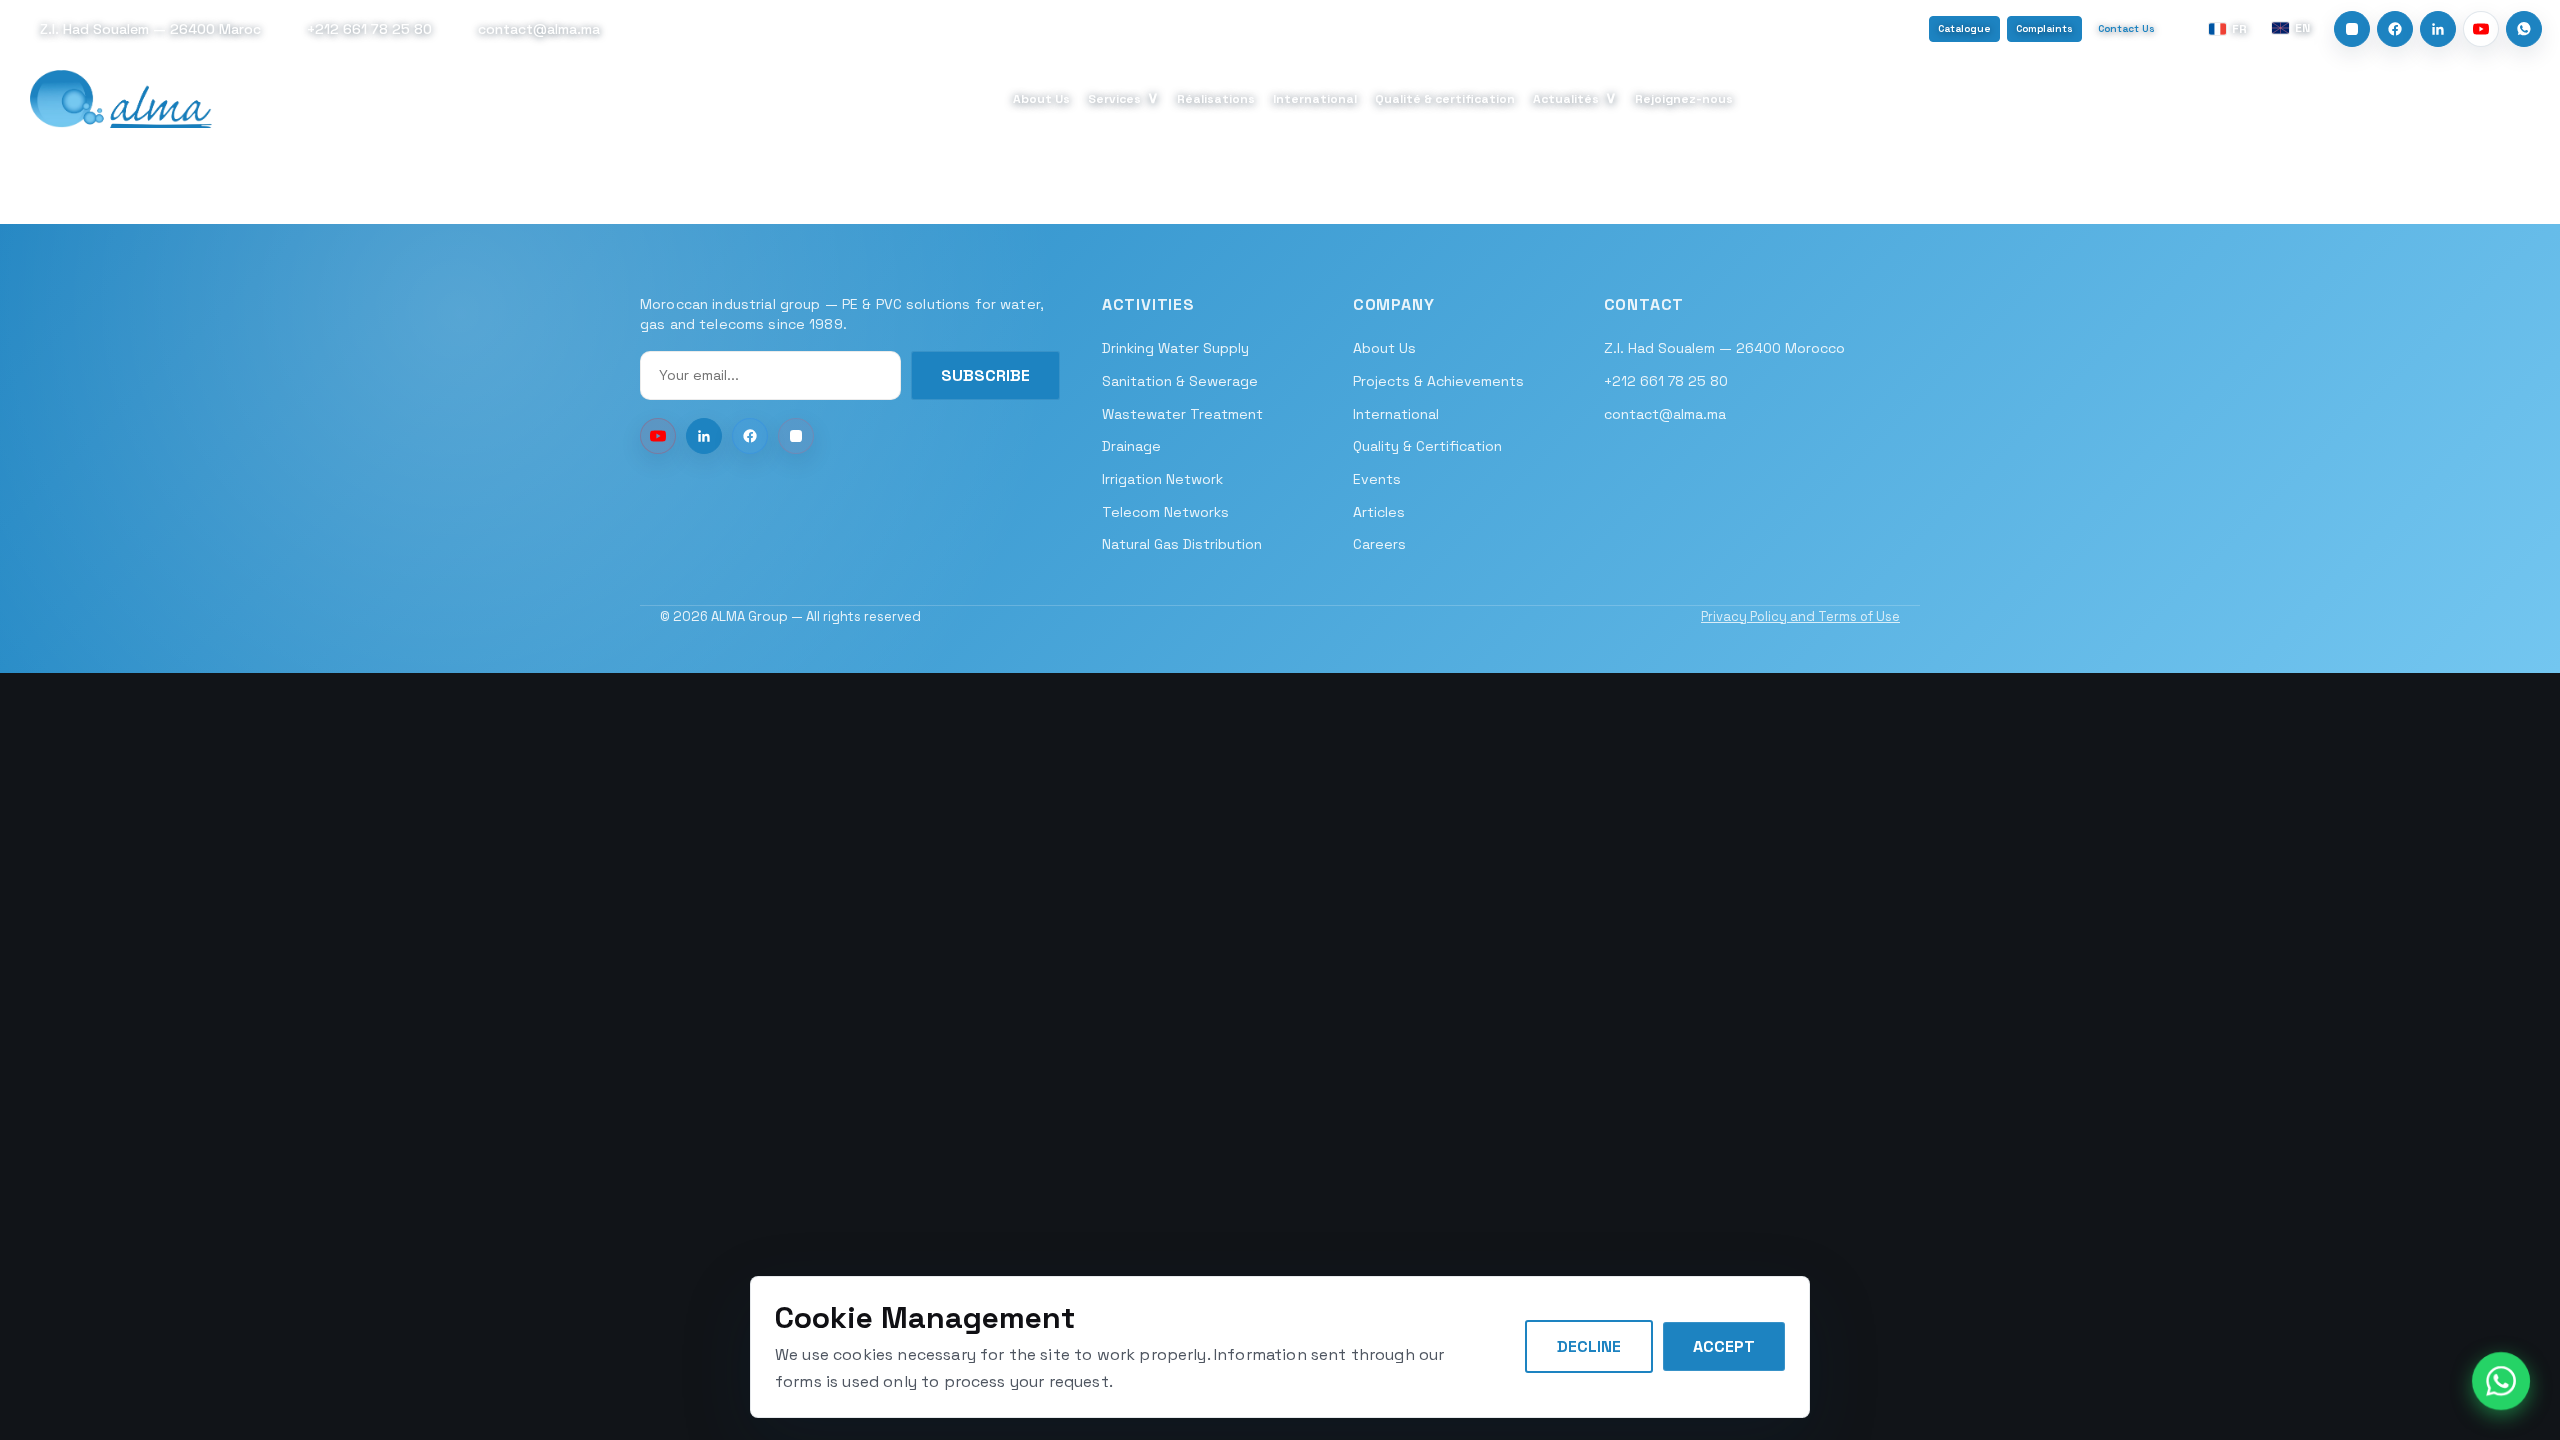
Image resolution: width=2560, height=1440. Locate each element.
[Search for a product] (2529, 99)
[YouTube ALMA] (658, 436)
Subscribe (985, 375)
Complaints (2044, 28)
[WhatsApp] (2524, 29)
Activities (1148, 304)
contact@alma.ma (1665, 414)
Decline (1589, 1346)
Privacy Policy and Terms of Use (1800, 616)
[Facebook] (2395, 29)
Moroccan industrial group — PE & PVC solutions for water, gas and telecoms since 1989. (842, 314)
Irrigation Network (1162, 479)
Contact (1644, 304)
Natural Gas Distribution (1182, 544)
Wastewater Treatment (1182, 414)
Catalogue (1964, 28)
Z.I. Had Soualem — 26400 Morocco (1724, 348)
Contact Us (2126, 28)
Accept (1724, 1346)
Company (1394, 304)
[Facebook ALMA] (750, 436)
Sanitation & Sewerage (1180, 381)
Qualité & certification (1445, 99)
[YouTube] (2481, 29)
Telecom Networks (1165, 512)
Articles (1379, 512)
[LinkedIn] (2438, 29)
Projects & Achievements (1438, 381)
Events (1377, 479)
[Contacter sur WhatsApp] (2501, 1381)
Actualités (1575, 97)
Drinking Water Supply (1175, 348)
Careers (1379, 544)
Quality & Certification (1427, 446)
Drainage (1131, 446)
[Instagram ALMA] (796, 436)
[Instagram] (2352, 29)
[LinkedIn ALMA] (704, 436)
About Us (1041, 99)
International (1315, 99)
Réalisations (1216, 99)
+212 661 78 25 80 (1666, 381)
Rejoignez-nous (1684, 99)
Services (1123, 97)
